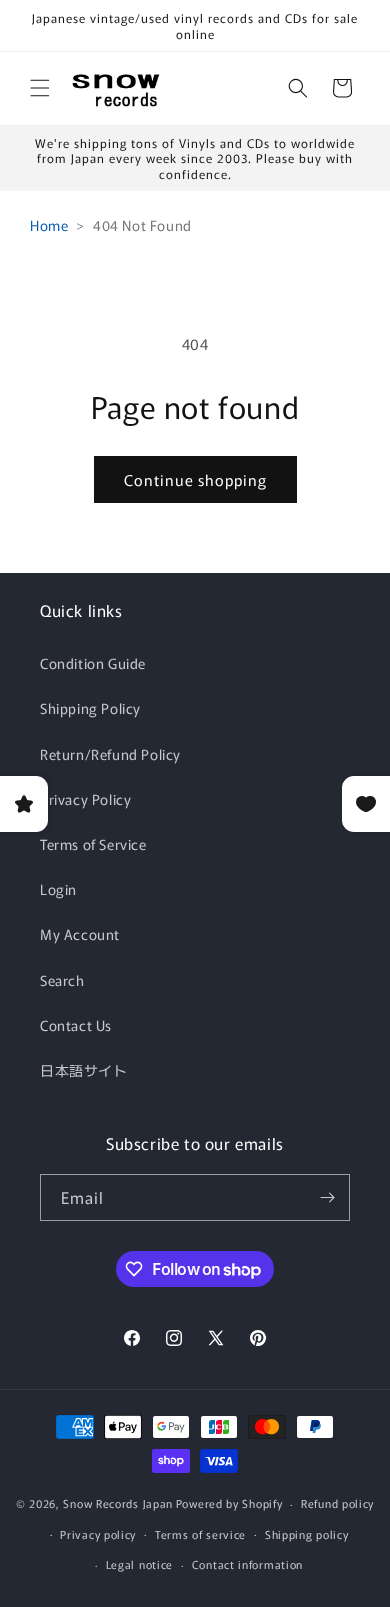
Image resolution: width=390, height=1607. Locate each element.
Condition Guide (93, 663)
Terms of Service (93, 844)
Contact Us (76, 1025)
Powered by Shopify (229, 1503)
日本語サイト (84, 1070)
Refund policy (337, 1503)
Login (58, 889)
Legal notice (139, 1564)
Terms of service (200, 1534)
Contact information (247, 1564)
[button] (40, 88)
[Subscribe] (327, 1197)
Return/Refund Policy (110, 754)
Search (62, 980)
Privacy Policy (85, 799)
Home (49, 225)
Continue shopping (195, 479)
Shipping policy (307, 1534)
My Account (80, 934)
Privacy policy (98, 1534)
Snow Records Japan (118, 1503)
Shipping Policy (90, 708)
